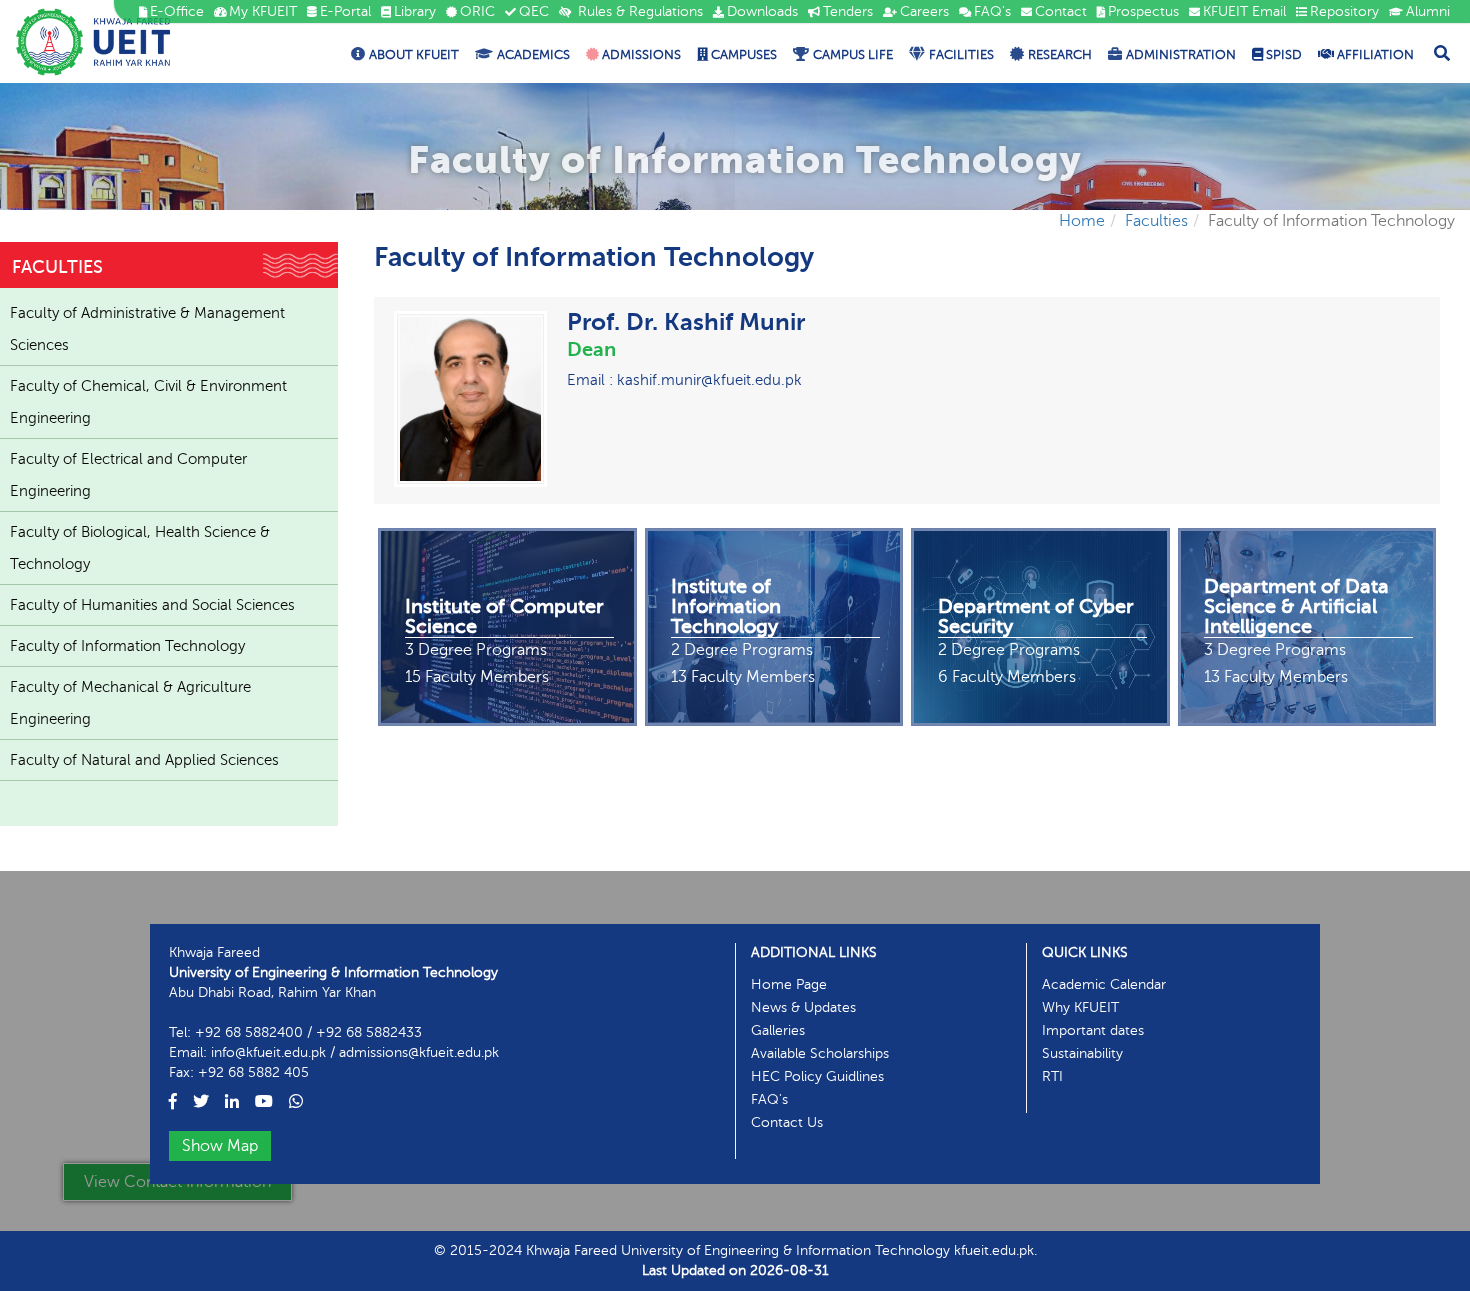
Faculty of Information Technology (127, 646)
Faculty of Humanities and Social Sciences (152, 605)
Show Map (220, 1146)
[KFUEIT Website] (93, 42)
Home (1082, 221)
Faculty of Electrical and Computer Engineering (128, 475)
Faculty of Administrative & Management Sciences (147, 329)
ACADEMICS (533, 55)
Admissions (640, 55)
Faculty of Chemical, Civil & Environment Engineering (148, 402)
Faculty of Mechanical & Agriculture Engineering (130, 703)
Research (1060, 55)
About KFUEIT (414, 55)
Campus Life (853, 55)
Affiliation (1374, 55)
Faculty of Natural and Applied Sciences (144, 760)
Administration (1181, 55)
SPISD (1282, 55)
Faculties (1156, 221)
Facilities (961, 55)
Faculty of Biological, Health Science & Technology (140, 548)
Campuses (742, 55)
